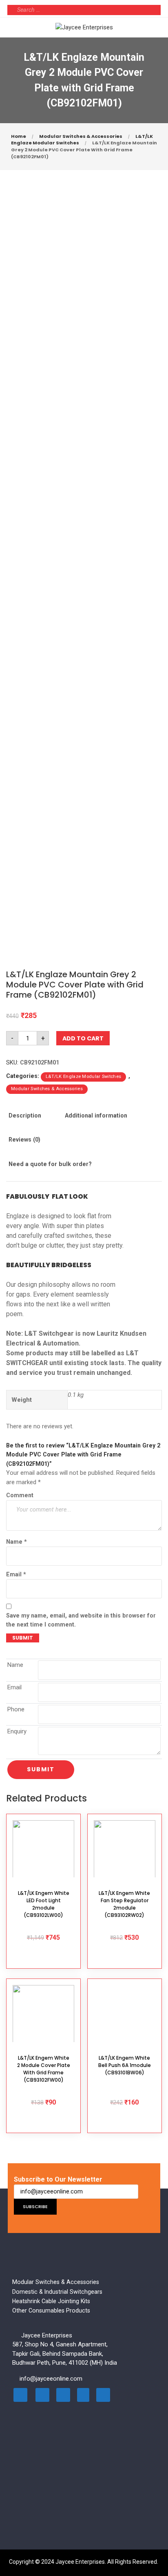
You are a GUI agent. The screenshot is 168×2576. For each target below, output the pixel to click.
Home (19, 136)
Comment (20, 1495)
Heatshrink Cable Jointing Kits (51, 2301)
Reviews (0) (24, 1140)
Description (25, 1115)
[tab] (33, 1121)
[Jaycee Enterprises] (84, 27)
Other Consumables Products (51, 2310)
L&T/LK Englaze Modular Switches (83, 1077)
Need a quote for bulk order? (50, 1164)
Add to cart (83, 1038)
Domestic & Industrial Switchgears (57, 2292)
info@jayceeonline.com (51, 2379)
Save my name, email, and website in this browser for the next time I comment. (81, 1620)
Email (16, 1574)
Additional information (96, 1115)
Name (17, 1542)
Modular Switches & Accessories (81, 136)
